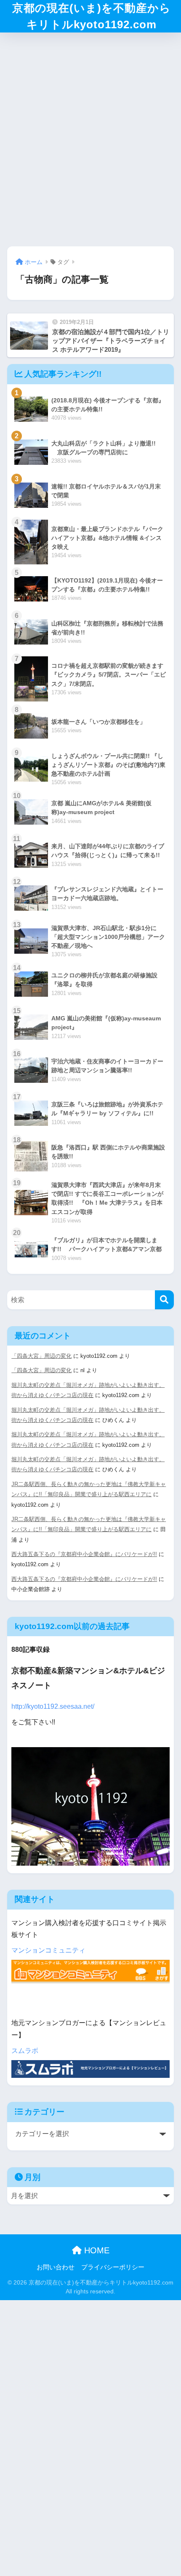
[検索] (164, 1300)
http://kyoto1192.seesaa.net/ (53, 1706)
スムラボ (25, 2051)
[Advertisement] (90, 137)
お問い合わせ (56, 2267)
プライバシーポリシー (113, 2267)
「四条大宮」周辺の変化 (41, 1356)
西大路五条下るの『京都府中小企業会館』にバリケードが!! (84, 1554)
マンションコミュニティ (48, 1950)
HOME (96, 2250)
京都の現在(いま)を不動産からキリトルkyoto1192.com (92, 16)
